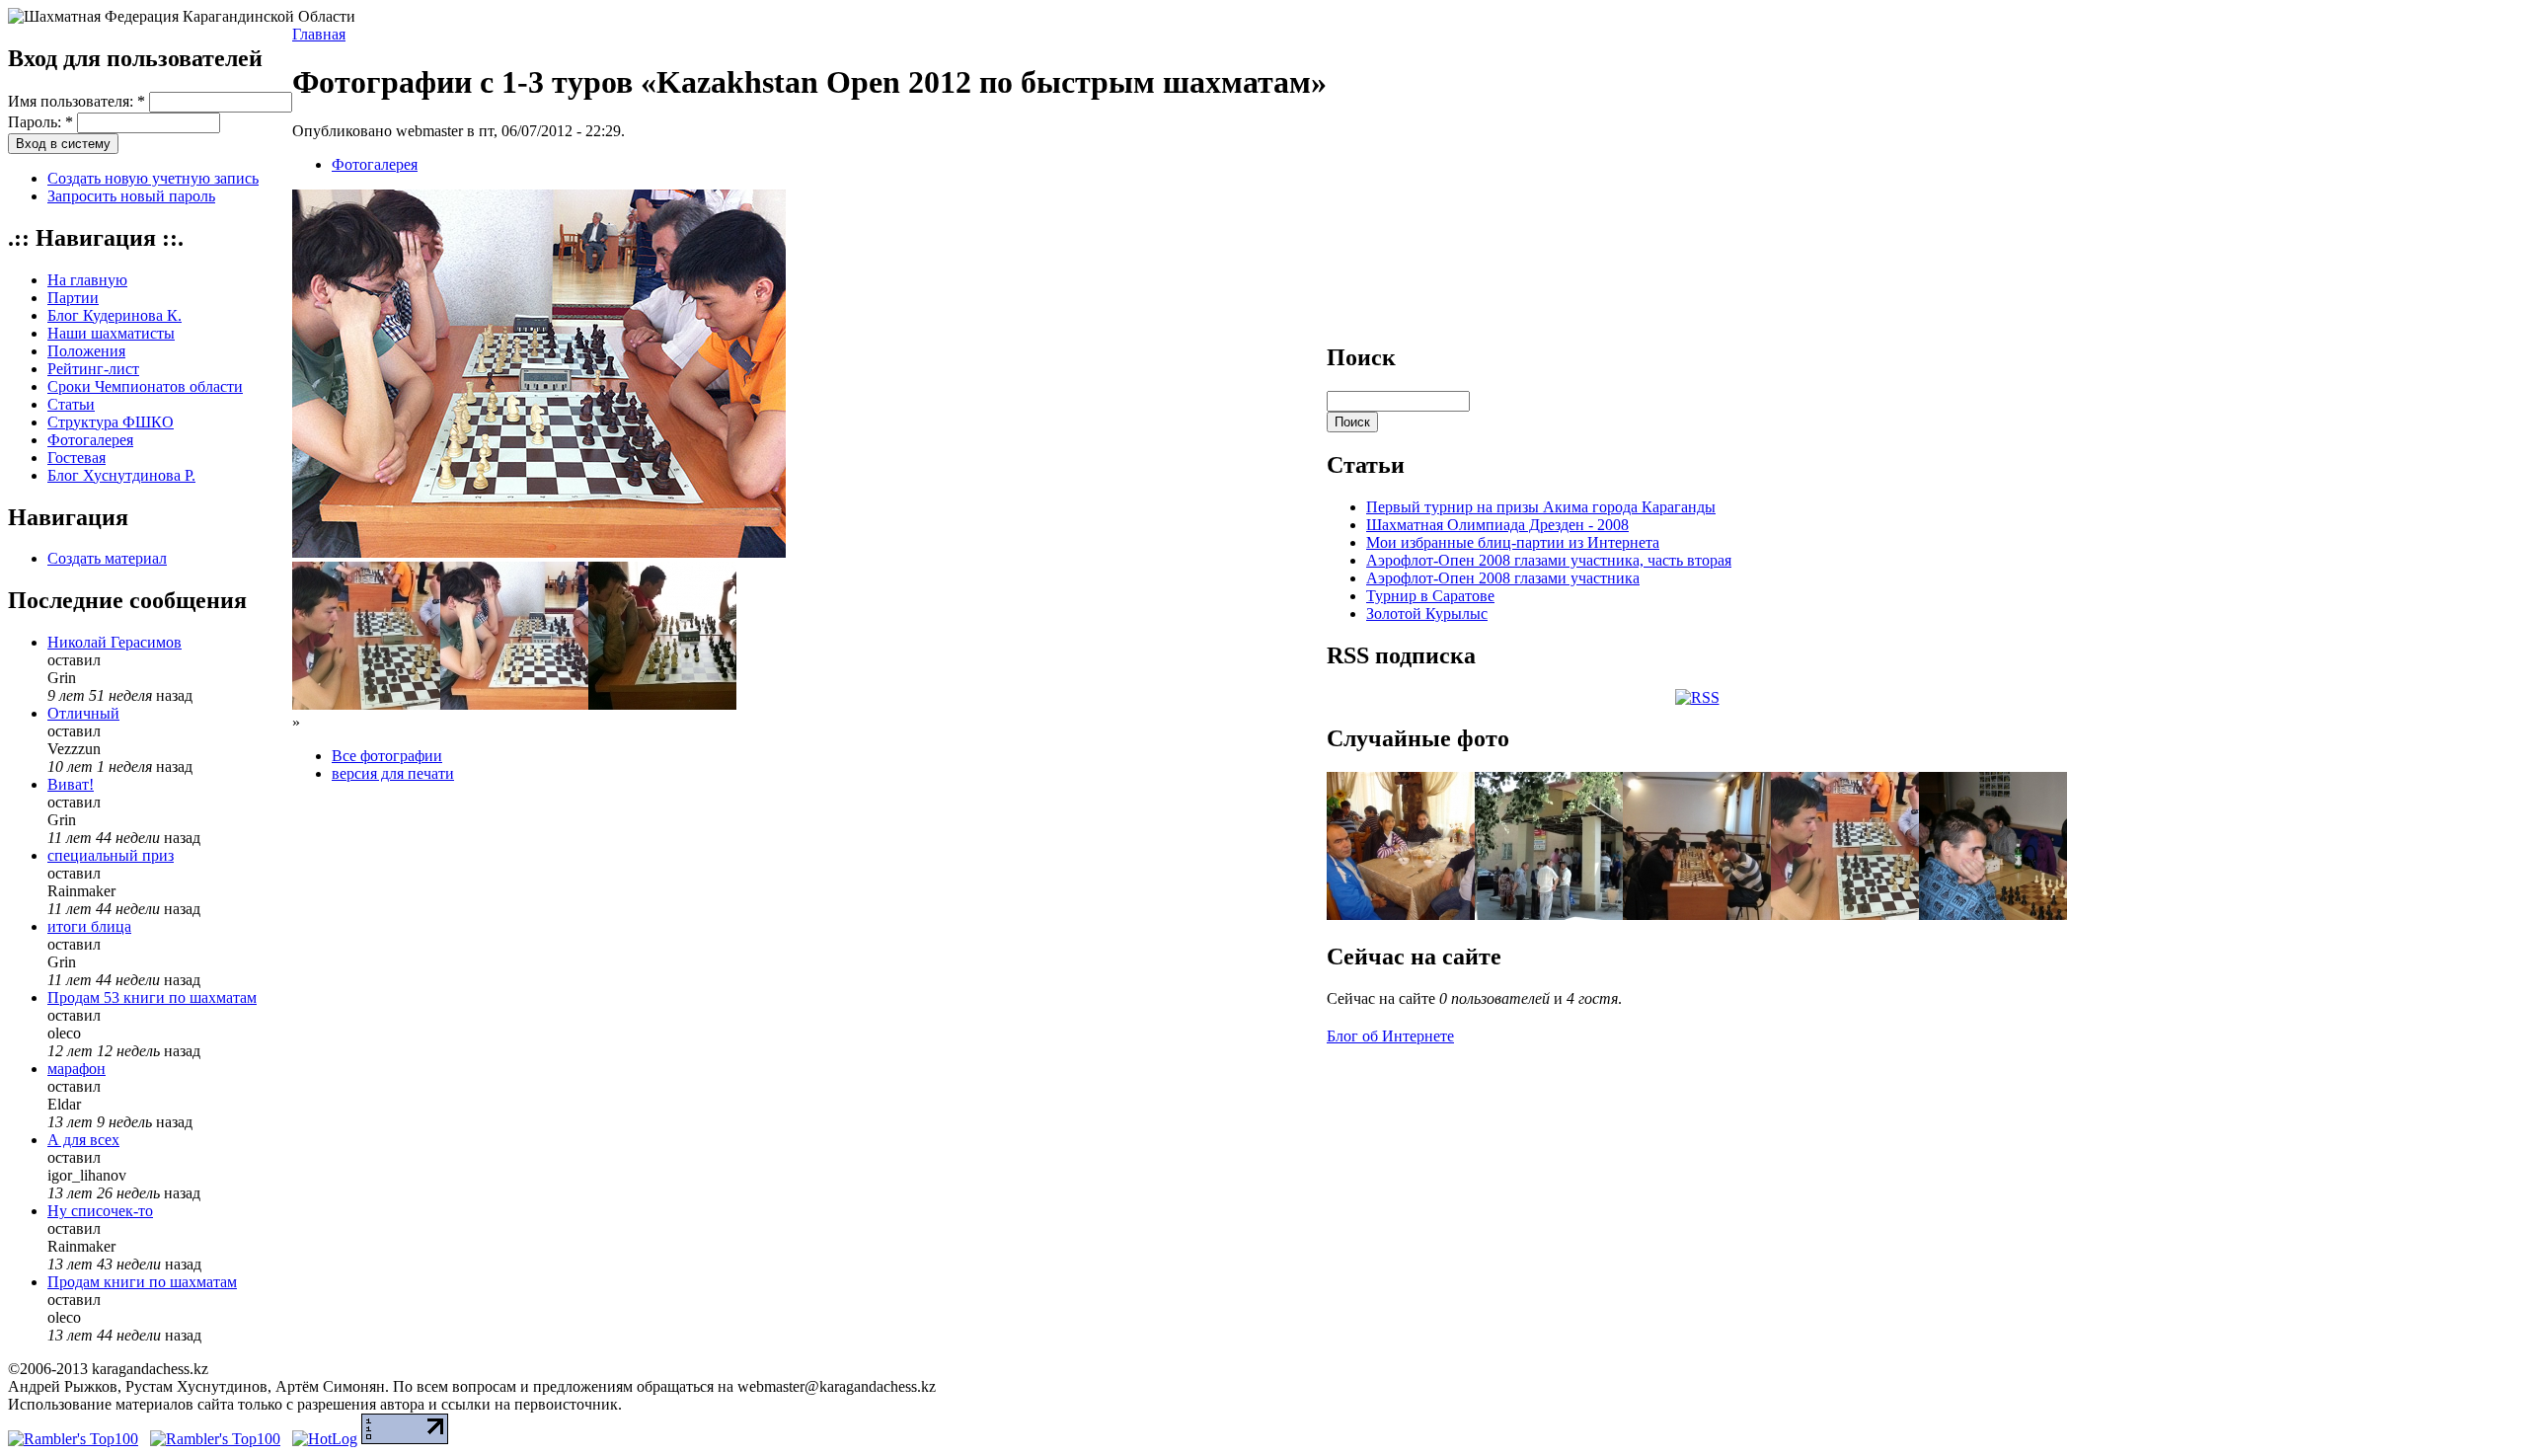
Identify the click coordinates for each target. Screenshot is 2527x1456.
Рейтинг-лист (93, 369)
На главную (87, 280)
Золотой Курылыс (1427, 613)
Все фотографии (387, 756)
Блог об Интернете (1390, 1036)
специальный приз (111, 855)
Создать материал (107, 558)
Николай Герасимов (115, 642)
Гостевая (77, 458)
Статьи (71, 404)
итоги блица (89, 926)
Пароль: (40, 122)
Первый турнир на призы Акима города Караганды (1541, 507)
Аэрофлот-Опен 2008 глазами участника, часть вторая (1549, 560)
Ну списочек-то (100, 1211)
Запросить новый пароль (131, 196)
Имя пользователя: (77, 101)
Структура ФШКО (111, 422)
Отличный (83, 713)
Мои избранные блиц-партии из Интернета (1513, 542)
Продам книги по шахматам (142, 1282)
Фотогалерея (90, 440)
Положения (86, 351)
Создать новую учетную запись (153, 178)
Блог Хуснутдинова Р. (121, 475)
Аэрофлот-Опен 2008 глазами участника (1503, 578)
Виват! (71, 784)
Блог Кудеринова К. (115, 315)
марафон (77, 1069)
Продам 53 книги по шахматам (152, 997)
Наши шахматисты (111, 333)
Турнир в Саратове (1430, 596)
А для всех (83, 1140)
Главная (319, 34)
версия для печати (393, 773)
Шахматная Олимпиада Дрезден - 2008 (1497, 525)
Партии (73, 298)
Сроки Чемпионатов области (145, 386)
